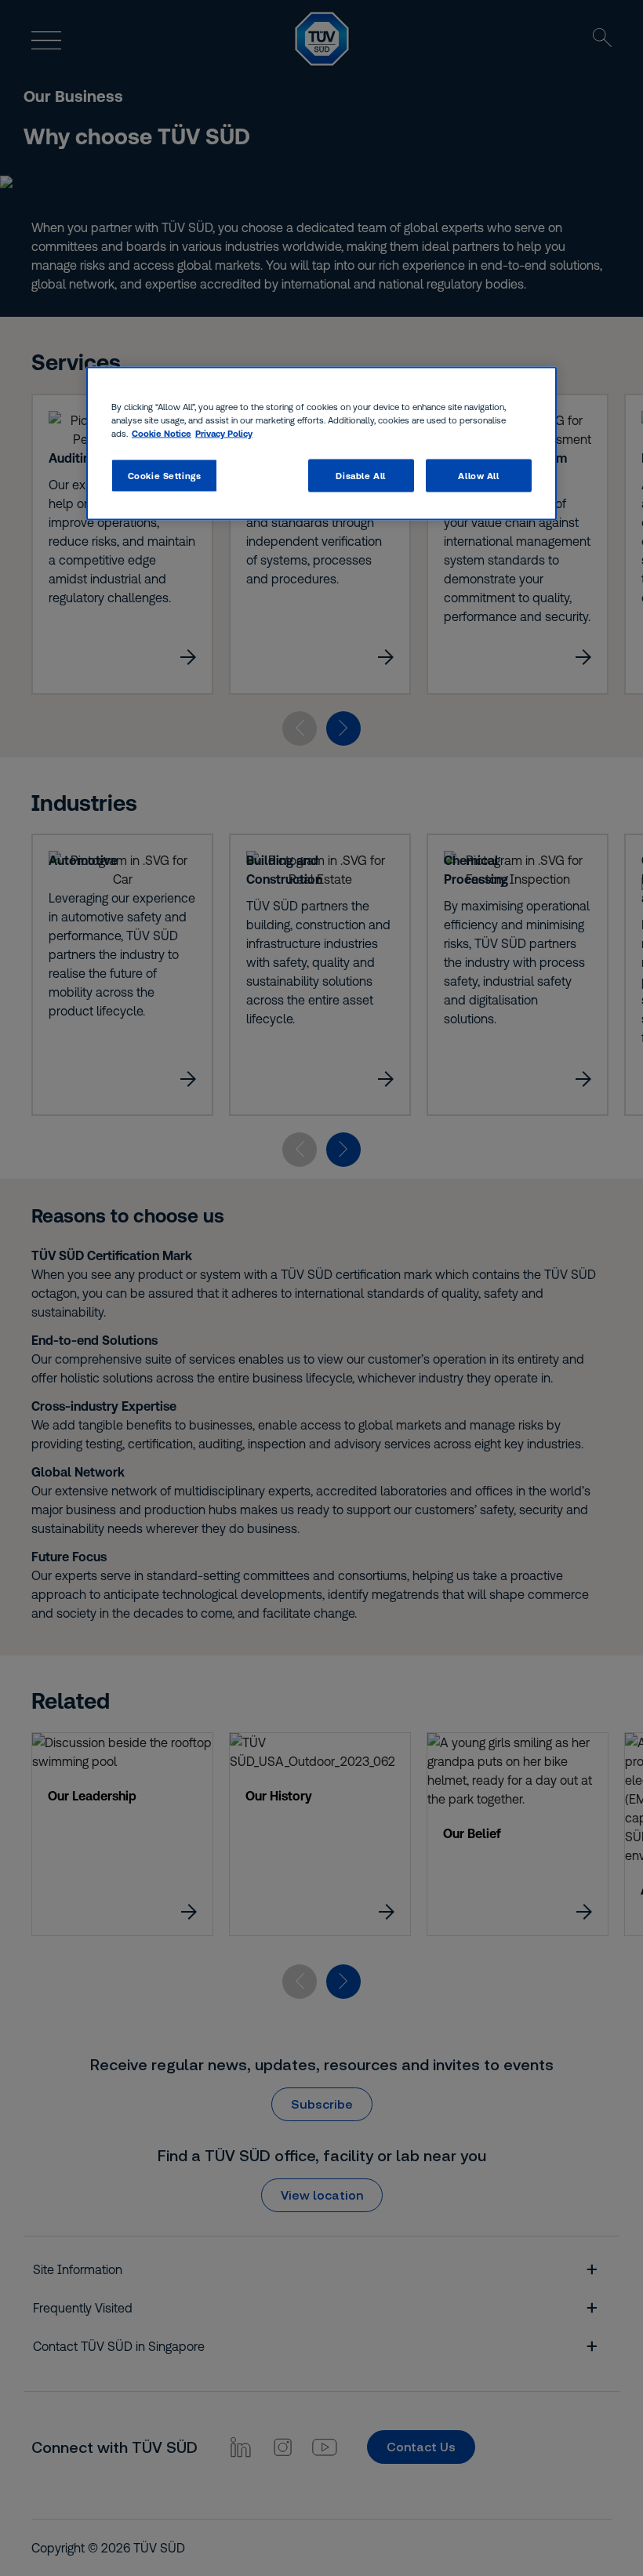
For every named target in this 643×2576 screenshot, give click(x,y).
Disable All (360, 475)
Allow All (478, 475)
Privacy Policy (224, 432)
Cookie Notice (162, 432)
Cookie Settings (165, 475)
